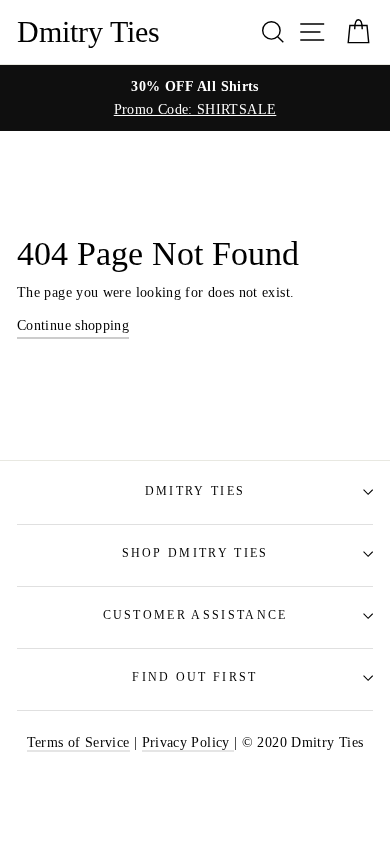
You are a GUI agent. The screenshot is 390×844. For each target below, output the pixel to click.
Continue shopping (73, 325)
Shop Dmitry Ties (195, 553)
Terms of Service (78, 742)
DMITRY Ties (195, 491)
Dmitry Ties (88, 32)
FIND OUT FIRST (194, 677)
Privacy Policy (188, 742)
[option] (195, 98)
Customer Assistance (195, 615)
